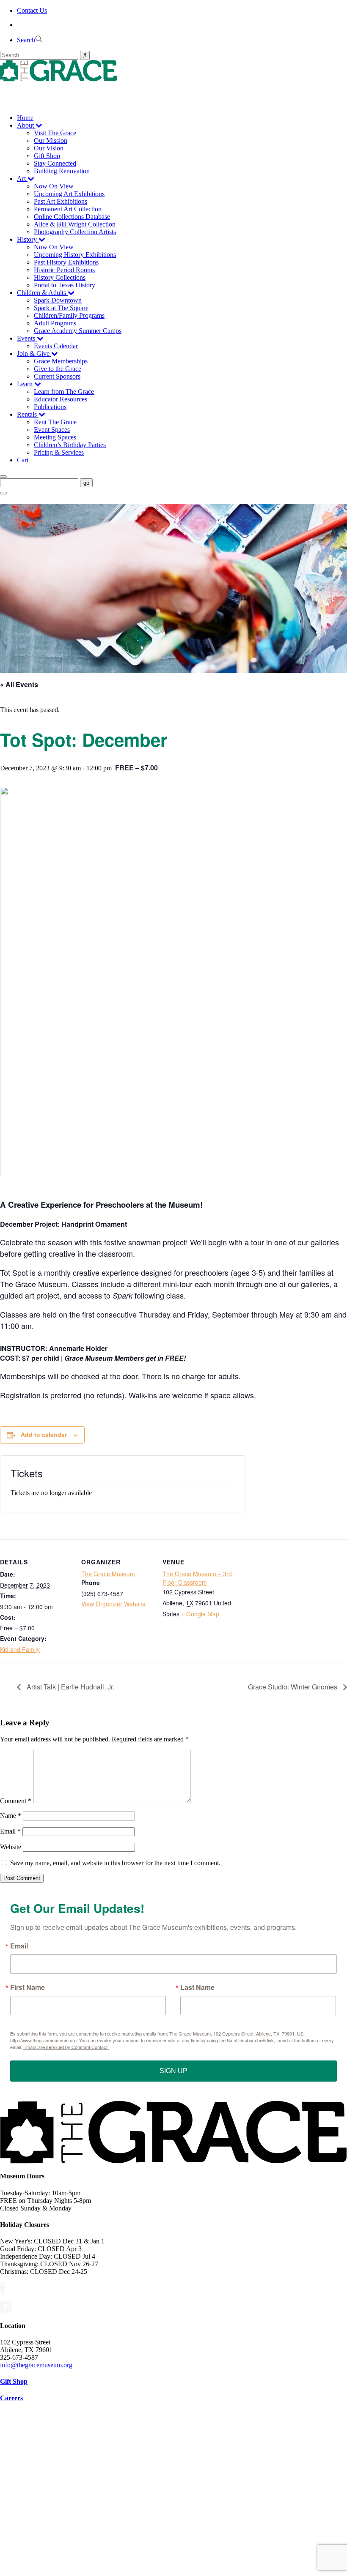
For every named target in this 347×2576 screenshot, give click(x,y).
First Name (28, 1987)
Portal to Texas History (65, 285)
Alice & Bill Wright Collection (75, 224)
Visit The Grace (55, 133)
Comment (16, 1801)
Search (26, 40)
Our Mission (51, 141)
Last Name (197, 1987)
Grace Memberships (61, 361)
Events (27, 338)
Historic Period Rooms (64, 270)
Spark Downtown (58, 300)
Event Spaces (52, 430)
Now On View (54, 186)
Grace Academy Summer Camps (78, 331)
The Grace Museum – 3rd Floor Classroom (197, 1578)
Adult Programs (55, 323)
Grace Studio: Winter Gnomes (293, 1687)
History (28, 239)
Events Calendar (56, 346)
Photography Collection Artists (75, 232)
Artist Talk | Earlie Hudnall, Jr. (70, 1687)
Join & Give (34, 353)
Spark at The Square (61, 308)
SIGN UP (173, 2071)
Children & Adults (42, 293)
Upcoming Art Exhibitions (69, 194)
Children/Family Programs (69, 315)
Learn (26, 384)
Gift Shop (47, 156)
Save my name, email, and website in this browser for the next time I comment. (115, 1863)
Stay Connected (55, 163)
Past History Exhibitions (66, 262)
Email (10, 1831)
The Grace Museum (108, 1574)
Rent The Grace (55, 422)
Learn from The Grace (64, 392)
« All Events (19, 684)
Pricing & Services (59, 452)
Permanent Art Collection (68, 209)
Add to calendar (44, 1435)
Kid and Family (20, 1649)
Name (11, 1816)
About (26, 125)
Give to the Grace (58, 369)
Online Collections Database (72, 217)
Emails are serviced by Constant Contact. (66, 2047)
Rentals (28, 414)
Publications (50, 407)
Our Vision (49, 148)
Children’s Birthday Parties (70, 445)
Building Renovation (62, 171)
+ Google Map (200, 1614)
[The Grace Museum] (173, 71)
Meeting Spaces (55, 437)
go (86, 483)
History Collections (60, 277)
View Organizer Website (113, 1604)
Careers (11, 2398)
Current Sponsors (57, 376)
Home (25, 118)
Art (22, 179)
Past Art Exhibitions (61, 201)
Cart (23, 460)
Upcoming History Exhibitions (75, 255)
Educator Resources (61, 399)
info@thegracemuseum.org (36, 2365)
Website (11, 1847)
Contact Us (32, 10)
